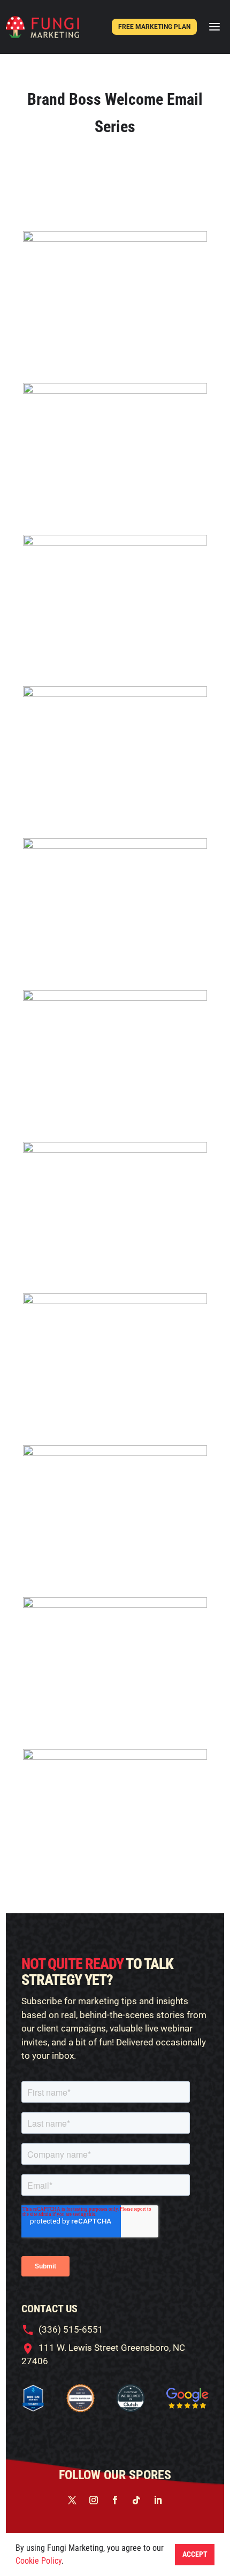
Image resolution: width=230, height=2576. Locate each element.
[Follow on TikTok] (136, 2500)
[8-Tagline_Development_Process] (115, 1452)
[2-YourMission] (115, 390)
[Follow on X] (72, 2500)
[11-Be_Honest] (115, 1756)
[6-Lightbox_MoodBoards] (115, 1149)
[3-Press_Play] (115, 542)
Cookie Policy (39, 2561)
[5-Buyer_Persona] (115, 845)
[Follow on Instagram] (94, 2500)
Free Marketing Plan (154, 27)
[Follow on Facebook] (115, 2500)
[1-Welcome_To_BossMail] (115, 238)
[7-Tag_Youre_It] (115, 1300)
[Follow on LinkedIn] (158, 2500)
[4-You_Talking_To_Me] (115, 693)
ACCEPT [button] (195, 2554)
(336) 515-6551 (71, 2329)
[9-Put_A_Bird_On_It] (115, 1604)
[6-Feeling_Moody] (115, 997)
